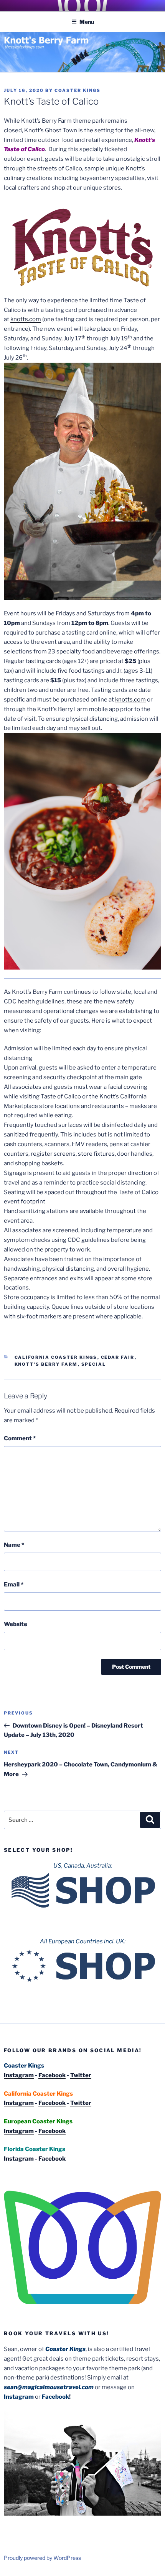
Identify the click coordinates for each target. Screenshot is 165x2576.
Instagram (19, 2075)
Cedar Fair (118, 1357)
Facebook (52, 2075)
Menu (87, 22)
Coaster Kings (78, 90)
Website (16, 1624)
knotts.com (26, 319)
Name (14, 1545)
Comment (20, 1438)
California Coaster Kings (56, 1357)
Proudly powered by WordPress (42, 2558)
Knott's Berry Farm (46, 1364)
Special (94, 1364)
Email (14, 1585)
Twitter (81, 2075)
